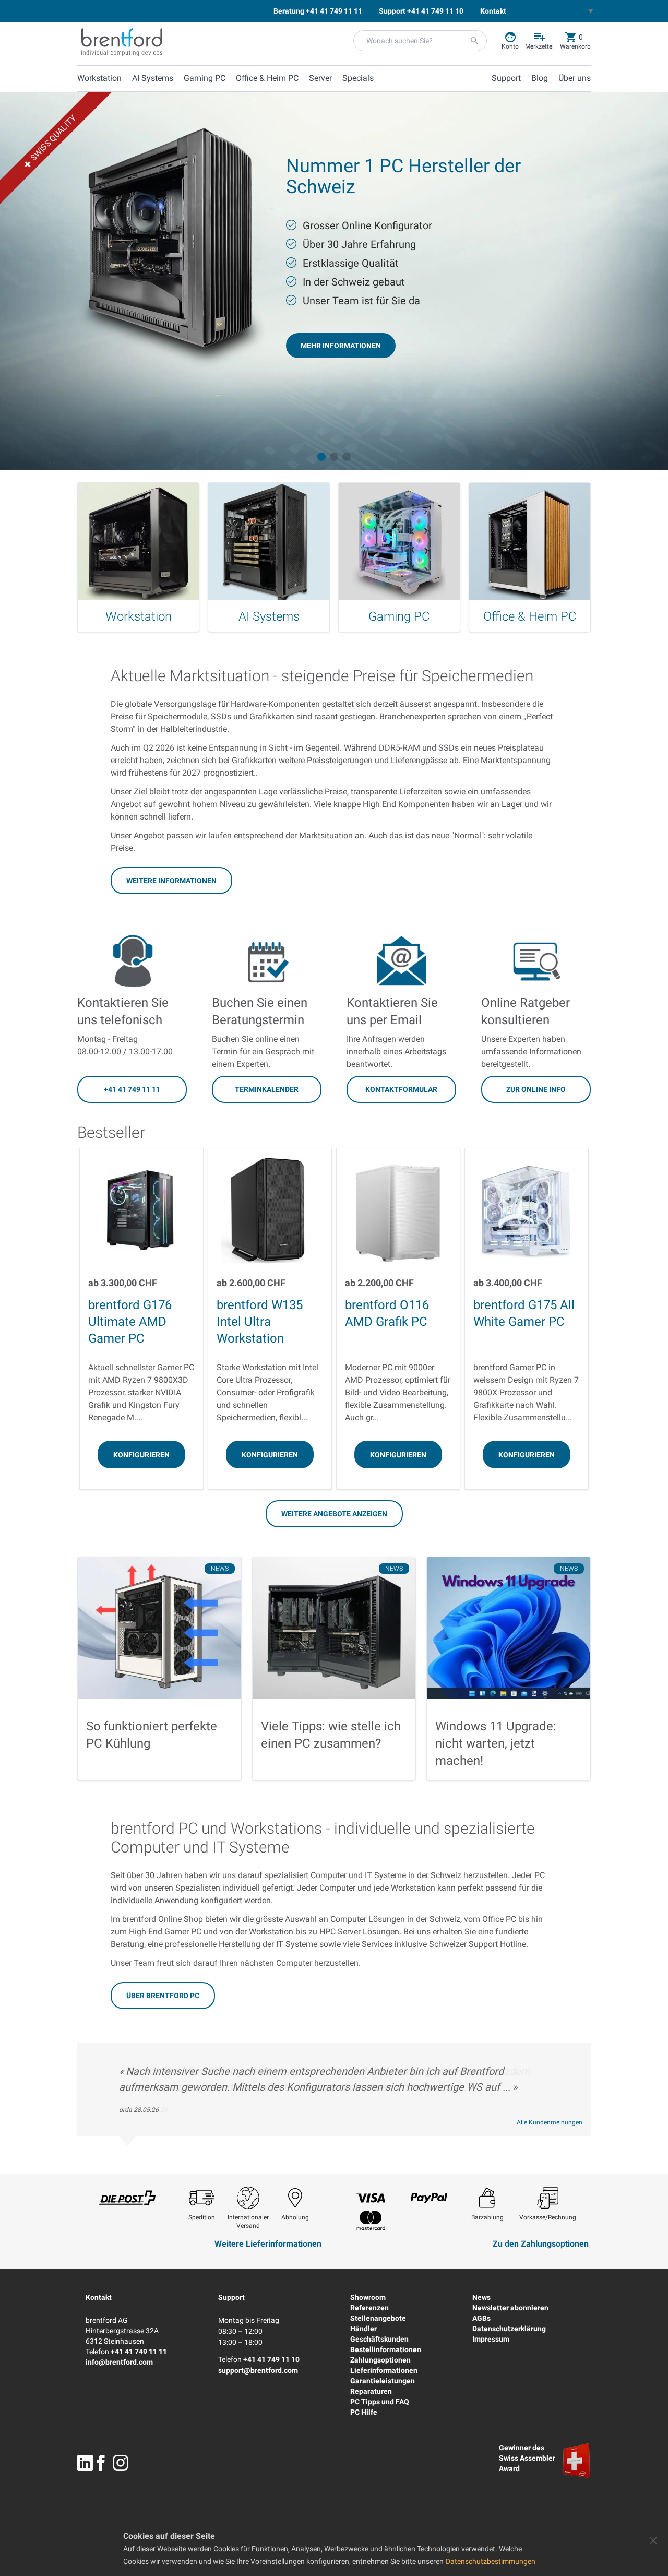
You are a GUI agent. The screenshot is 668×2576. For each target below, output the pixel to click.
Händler (363, 2329)
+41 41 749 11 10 (271, 2359)
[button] (321, 457)
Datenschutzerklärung (509, 2329)
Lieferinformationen (384, 2370)
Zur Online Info (536, 1089)
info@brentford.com (119, 2362)
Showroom (368, 2297)
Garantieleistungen (383, 2381)
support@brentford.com (258, 2370)
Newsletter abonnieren (510, 2308)
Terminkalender (267, 1089)
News (481, 2297)
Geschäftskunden (379, 2339)
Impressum (491, 2339)
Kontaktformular (401, 1089)
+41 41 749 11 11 (132, 1089)
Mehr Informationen (341, 346)
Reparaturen (371, 2391)
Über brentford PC (163, 1996)
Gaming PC (205, 78)
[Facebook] (101, 2463)
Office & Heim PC (267, 78)
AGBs (481, 2318)
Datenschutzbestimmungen (491, 2561)
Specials (358, 78)
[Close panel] (653, 2541)
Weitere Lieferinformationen (268, 2244)
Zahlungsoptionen (380, 2360)
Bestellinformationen (386, 2349)
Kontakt (99, 2297)
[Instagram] (121, 2463)
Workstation (99, 78)
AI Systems (153, 78)
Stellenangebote (378, 2318)
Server (320, 78)
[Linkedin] (85, 2463)
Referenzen (369, 2308)
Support (231, 2297)
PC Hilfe (364, 2412)
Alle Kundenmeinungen (550, 2122)
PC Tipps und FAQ (380, 2402)
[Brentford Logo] (122, 42)
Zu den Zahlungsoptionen (541, 2244)
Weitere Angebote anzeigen (334, 1514)
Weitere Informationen (171, 881)
